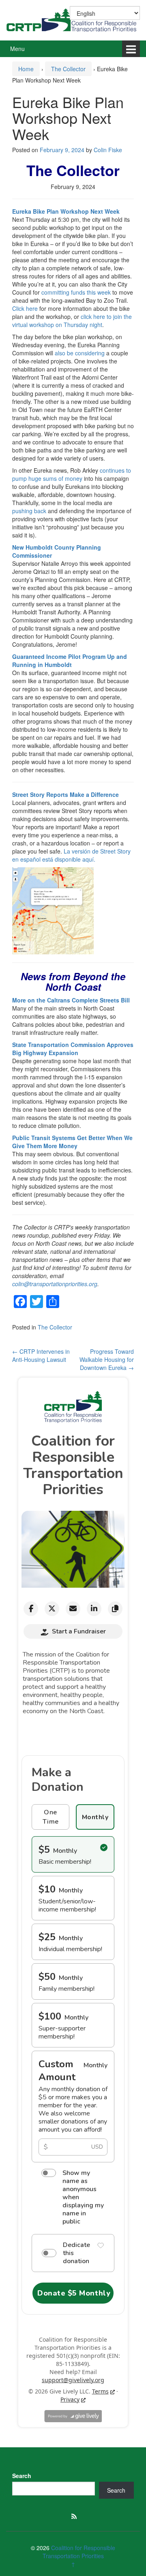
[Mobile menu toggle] (131, 49)
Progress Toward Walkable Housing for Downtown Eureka (107, 1359)
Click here (25, 308)
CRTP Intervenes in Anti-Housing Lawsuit (41, 1355)
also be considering (80, 353)
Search (22, 2476)
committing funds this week (76, 292)
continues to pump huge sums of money (72, 474)
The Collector (68, 69)
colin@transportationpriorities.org (55, 1284)
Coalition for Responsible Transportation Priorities (79, 2552)
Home (26, 69)
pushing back (29, 511)
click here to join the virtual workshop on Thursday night (72, 321)
